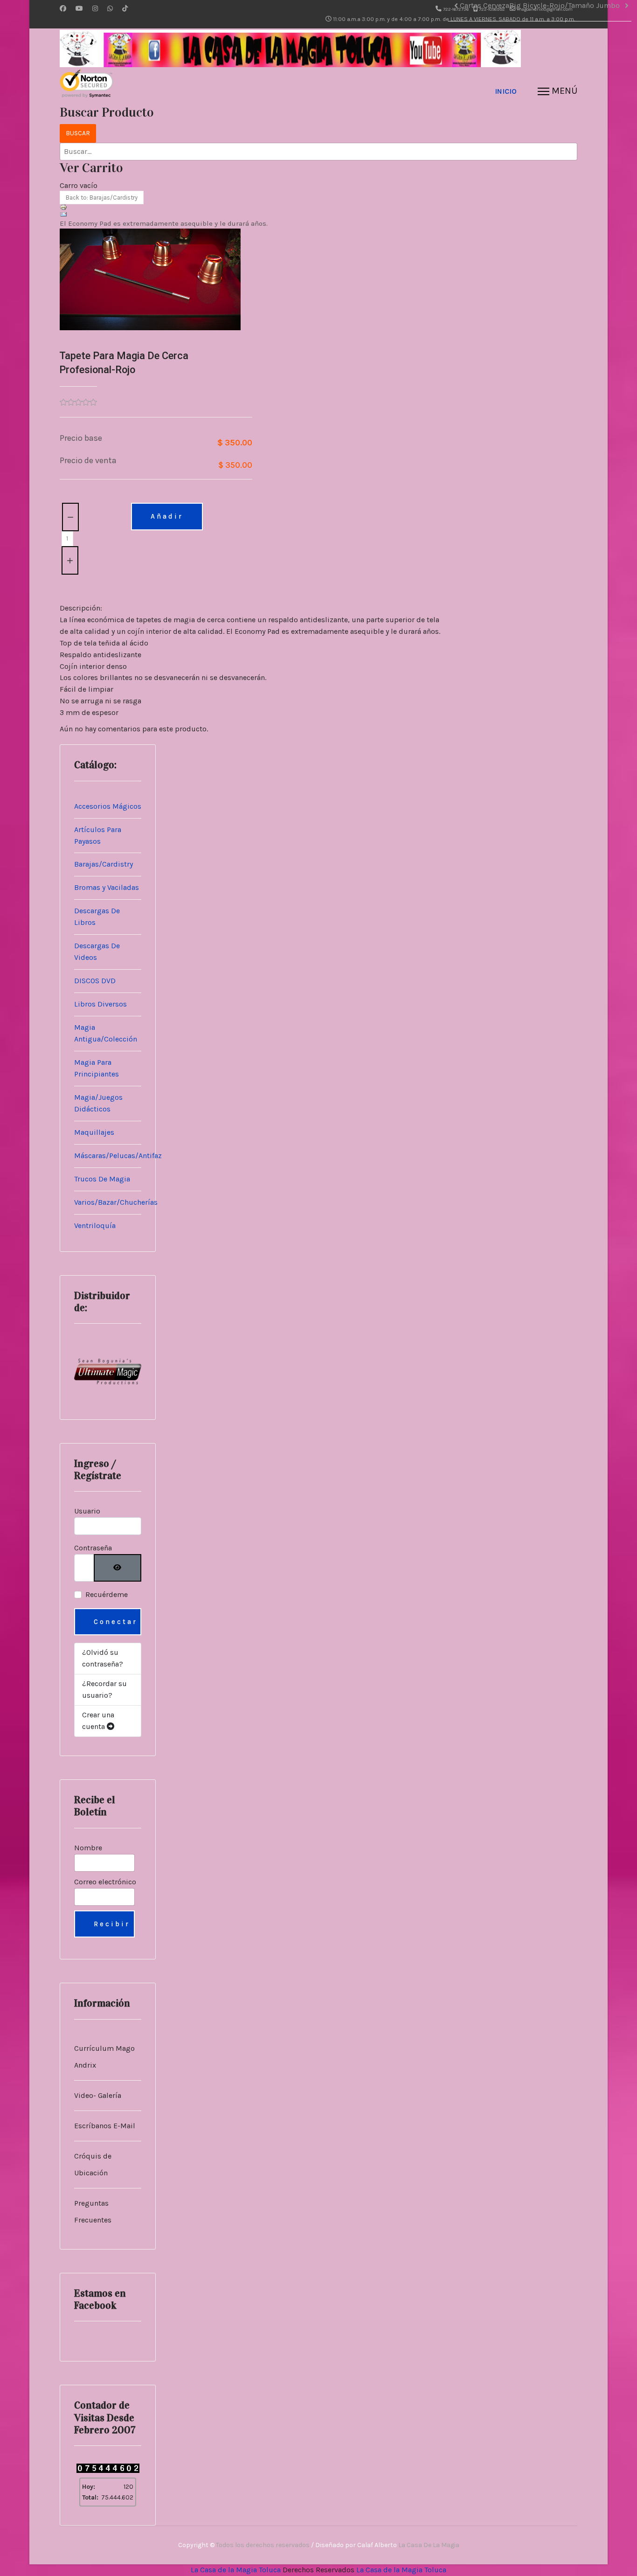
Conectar (116, 1622)
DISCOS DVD (95, 981)
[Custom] (125, 9)
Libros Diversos (100, 1004)
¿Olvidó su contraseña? (103, 1658)
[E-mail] (252, 215)
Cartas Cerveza (485, 5)
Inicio (506, 91)
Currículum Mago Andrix (104, 2057)
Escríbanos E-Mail (105, 2126)
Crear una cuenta (98, 1721)
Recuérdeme (107, 1594)
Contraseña (93, 1548)
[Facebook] (63, 9)
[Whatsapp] (110, 9)
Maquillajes (94, 1132)
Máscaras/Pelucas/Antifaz (118, 1156)
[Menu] (557, 91)
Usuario (87, 1511)
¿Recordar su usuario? (104, 1689)
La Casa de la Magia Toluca (236, 2570)
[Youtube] (79, 9)
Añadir (167, 516)
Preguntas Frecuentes (93, 2211)
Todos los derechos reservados (263, 2545)
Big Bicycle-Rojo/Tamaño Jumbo (564, 5)
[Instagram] (95, 9)
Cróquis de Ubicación (93, 2164)
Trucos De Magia (102, 1179)
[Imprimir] (252, 207)
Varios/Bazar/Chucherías (116, 1202)
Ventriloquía (95, 1226)
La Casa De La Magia (429, 2545)
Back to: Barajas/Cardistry (102, 198)
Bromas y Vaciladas (107, 887)
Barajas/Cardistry (104, 864)
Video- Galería (98, 2095)
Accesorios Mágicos (108, 806)
